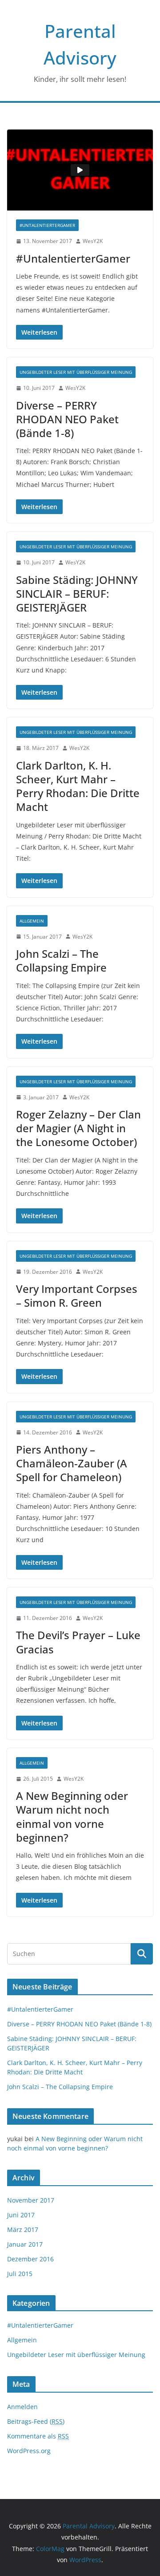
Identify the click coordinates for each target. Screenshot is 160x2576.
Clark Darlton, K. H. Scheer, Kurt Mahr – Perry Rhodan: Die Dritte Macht (78, 786)
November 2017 (31, 2200)
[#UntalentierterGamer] (80, 170)
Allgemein (32, 921)
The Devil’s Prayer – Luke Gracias (78, 1642)
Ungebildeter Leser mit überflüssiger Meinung (76, 372)
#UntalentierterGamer (47, 225)
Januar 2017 (25, 2244)
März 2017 (23, 2230)
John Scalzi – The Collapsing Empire (61, 960)
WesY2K (93, 241)
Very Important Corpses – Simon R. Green (77, 1296)
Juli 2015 (20, 2274)
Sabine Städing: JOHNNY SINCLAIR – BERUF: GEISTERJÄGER (77, 593)
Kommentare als (38, 2436)
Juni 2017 (21, 2215)
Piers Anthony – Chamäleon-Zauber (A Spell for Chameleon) (72, 1463)
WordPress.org (29, 2451)
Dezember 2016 (30, 2259)
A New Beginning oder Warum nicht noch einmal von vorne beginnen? (72, 1817)
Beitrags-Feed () (36, 2421)
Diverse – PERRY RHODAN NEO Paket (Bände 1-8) (67, 419)
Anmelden (22, 2407)
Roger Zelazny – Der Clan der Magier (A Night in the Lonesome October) (78, 1128)
